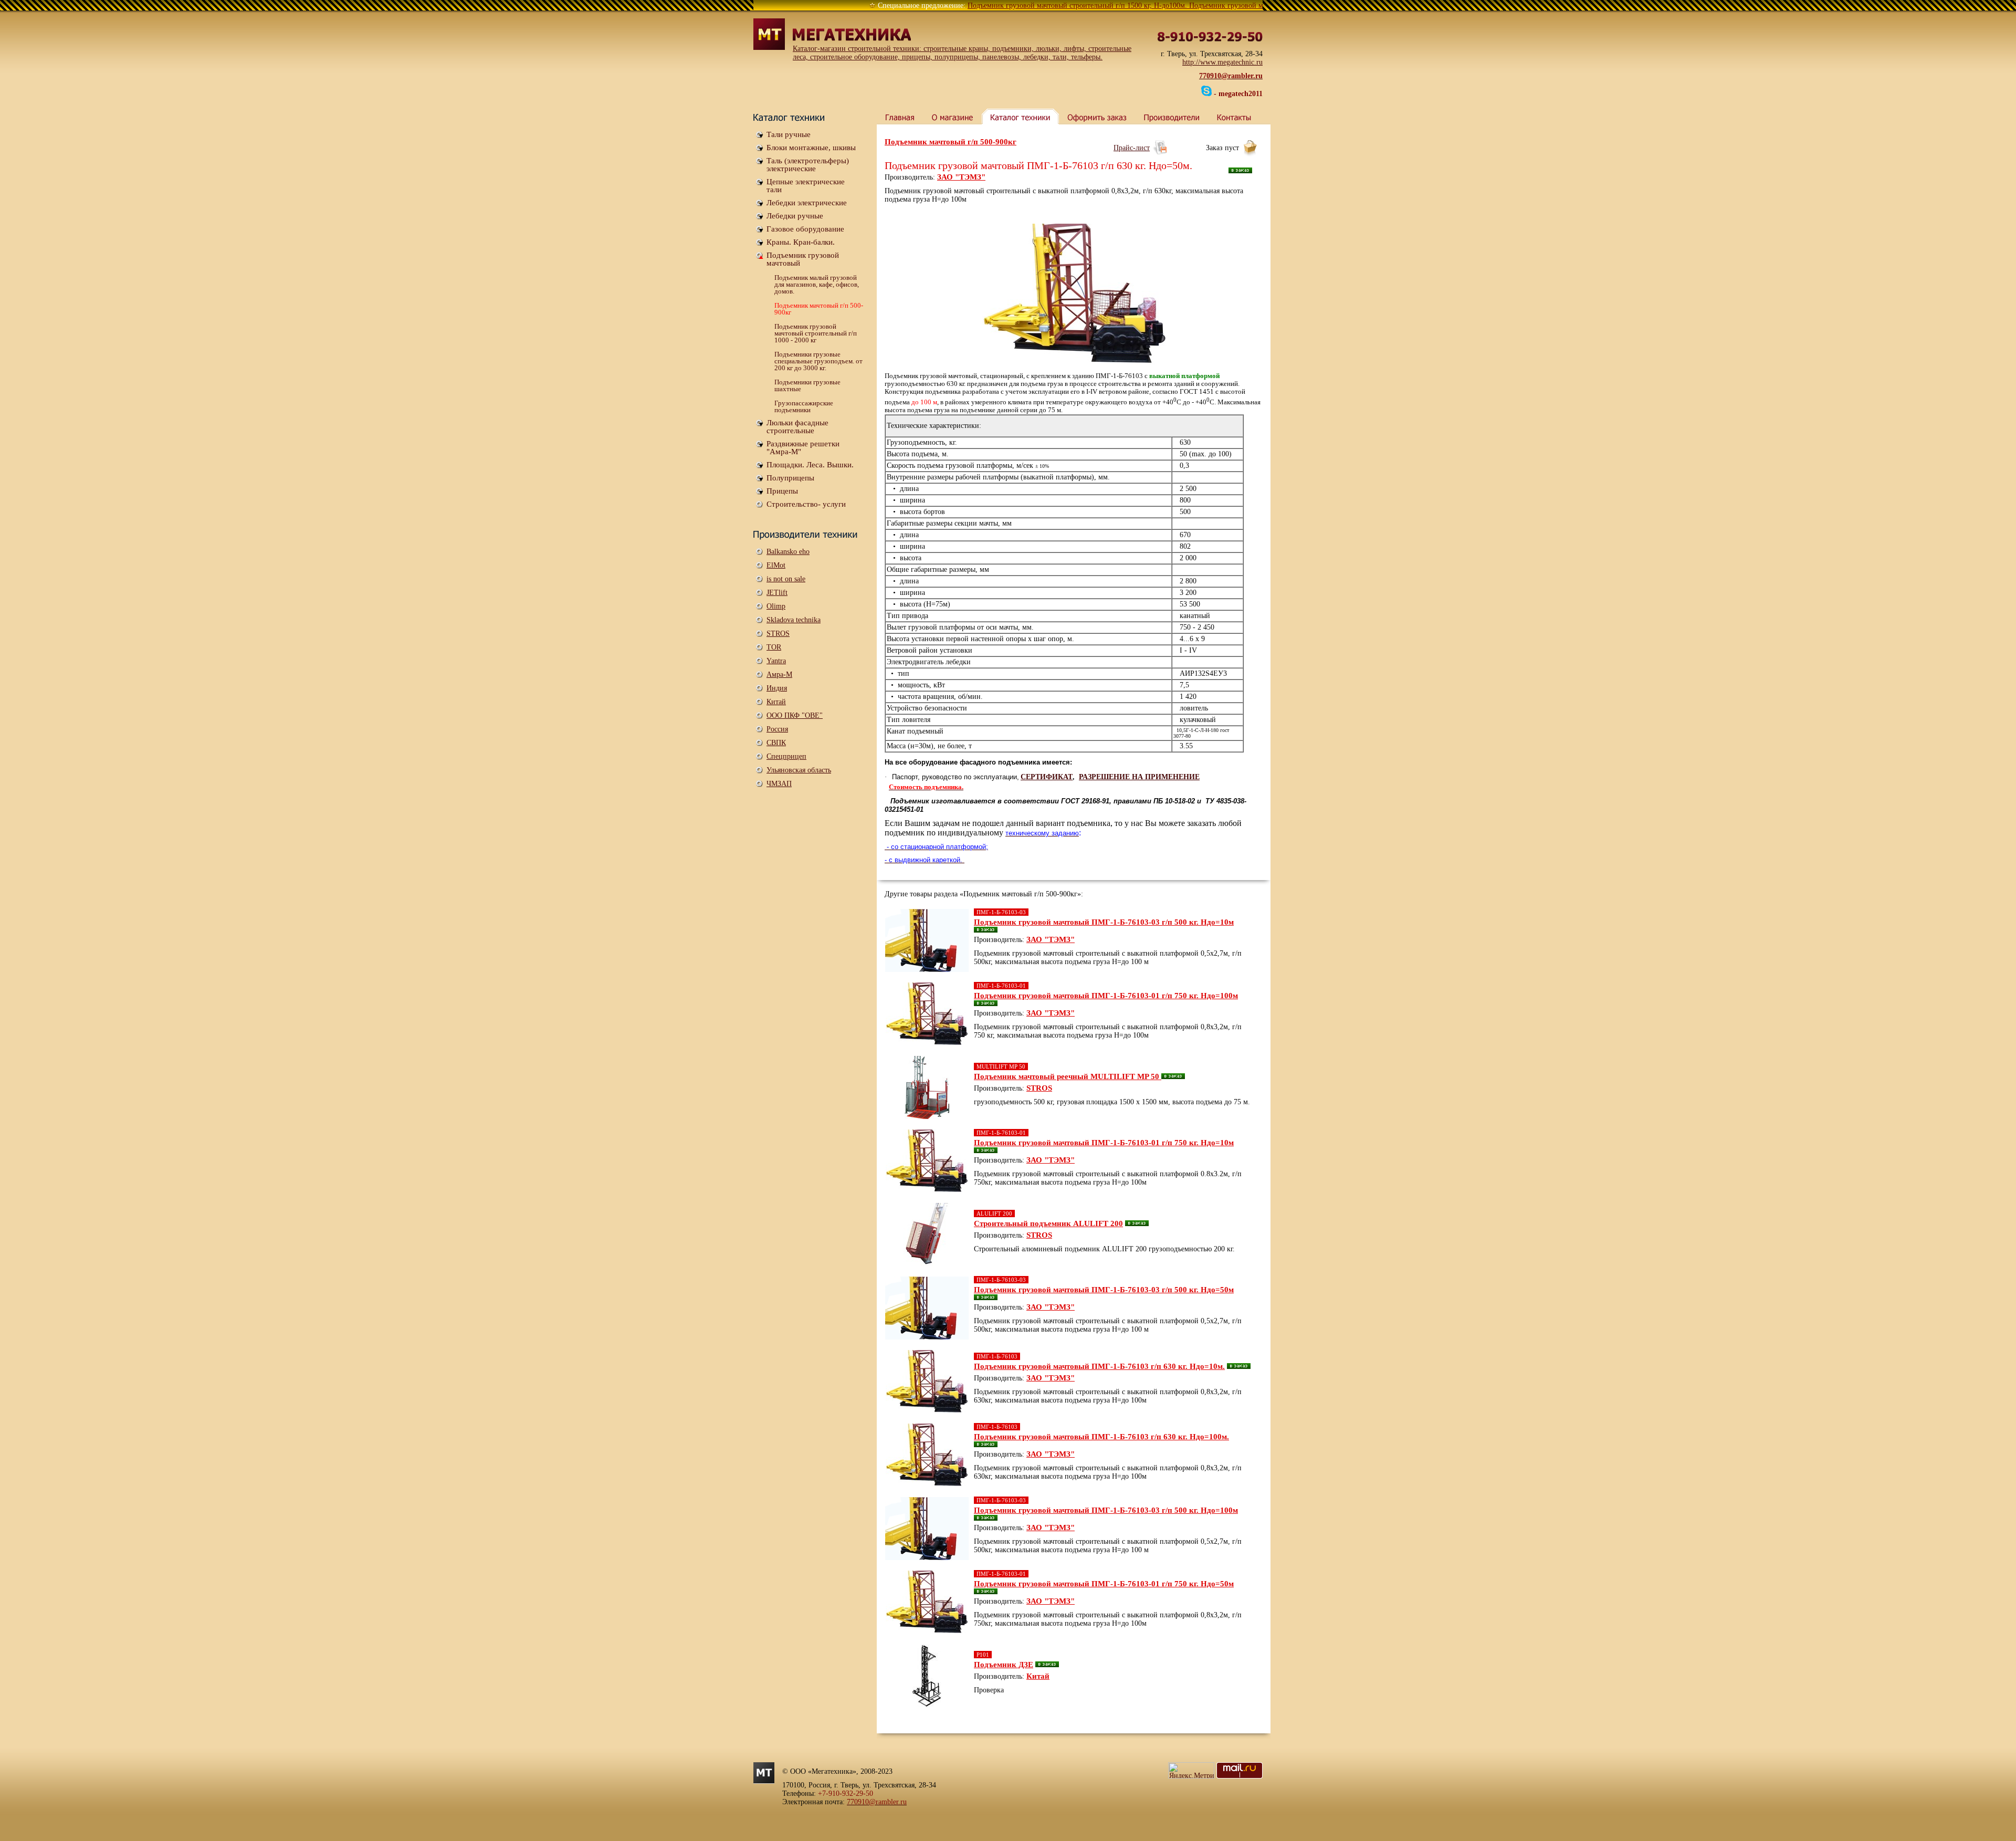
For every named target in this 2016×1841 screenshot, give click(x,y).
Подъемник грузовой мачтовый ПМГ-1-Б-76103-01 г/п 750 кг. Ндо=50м (1104, 1584)
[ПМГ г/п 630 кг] (1074, 294)
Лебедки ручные (795, 216)
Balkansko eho (788, 552)
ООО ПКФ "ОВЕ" (795, 715)
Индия (777, 688)
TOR (774, 647)
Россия (777, 729)
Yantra (776, 661)
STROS (778, 634)
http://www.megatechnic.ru (1222, 62)
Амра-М (779, 674)
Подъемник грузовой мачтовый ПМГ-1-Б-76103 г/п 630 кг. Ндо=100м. (1101, 1437)
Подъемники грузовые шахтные (807, 385)
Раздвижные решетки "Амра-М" (803, 448)
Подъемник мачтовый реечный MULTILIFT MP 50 (1068, 1076)
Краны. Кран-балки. (801, 242)
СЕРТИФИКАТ (1047, 777)
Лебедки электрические (807, 203)
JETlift (777, 593)
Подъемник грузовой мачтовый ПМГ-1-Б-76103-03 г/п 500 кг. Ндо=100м (1106, 1510)
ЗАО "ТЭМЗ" (961, 177)
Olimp (776, 606)
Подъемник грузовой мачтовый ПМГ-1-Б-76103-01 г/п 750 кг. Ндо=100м (1106, 996)
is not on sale (786, 579)
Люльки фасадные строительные (797, 427)
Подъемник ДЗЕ (1004, 1665)
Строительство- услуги (806, 504)
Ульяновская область (799, 770)
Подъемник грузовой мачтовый (803, 259)
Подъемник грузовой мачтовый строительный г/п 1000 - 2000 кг (816, 333)
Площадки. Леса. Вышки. (810, 465)
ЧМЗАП (779, 784)
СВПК (776, 743)
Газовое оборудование (805, 229)
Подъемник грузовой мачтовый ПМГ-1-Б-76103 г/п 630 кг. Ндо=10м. (1099, 1366)
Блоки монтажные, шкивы (811, 148)
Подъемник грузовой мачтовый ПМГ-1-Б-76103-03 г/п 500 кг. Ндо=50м (1104, 1290)
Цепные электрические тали (806, 186)
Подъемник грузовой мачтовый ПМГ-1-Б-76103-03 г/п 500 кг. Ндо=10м (1104, 922)
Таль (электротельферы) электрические (808, 165)
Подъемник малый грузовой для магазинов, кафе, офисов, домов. (817, 284)
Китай (776, 702)
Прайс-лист (1132, 148)
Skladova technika (794, 620)
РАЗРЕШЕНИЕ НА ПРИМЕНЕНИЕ (1139, 777)
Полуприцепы (790, 478)
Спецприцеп (786, 756)
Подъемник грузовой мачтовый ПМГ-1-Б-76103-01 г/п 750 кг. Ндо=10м (1104, 1143)
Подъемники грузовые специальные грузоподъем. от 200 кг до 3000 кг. (818, 361)
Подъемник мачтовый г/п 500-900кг (819, 309)
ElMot (776, 565)
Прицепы (782, 491)
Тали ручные (789, 134)
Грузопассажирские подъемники (804, 406)
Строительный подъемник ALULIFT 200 (1048, 1223)
